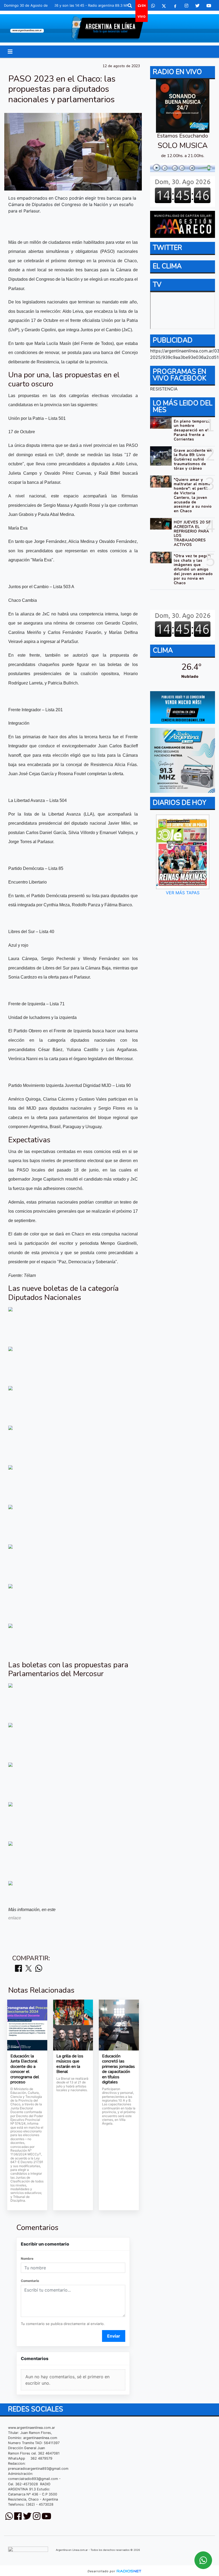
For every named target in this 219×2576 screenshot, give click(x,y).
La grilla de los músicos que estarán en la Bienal (70, 2064)
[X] (164, 6)
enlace (15, 1918)
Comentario (30, 2281)
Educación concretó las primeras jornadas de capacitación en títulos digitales (118, 2069)
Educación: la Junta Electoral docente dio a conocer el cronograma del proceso (25, 2069)
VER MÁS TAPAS (182, 893)
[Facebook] (175, 6)
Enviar (114, 2336)
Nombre (27, 2259)
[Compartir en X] (29, 1969)
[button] (130, 6)
